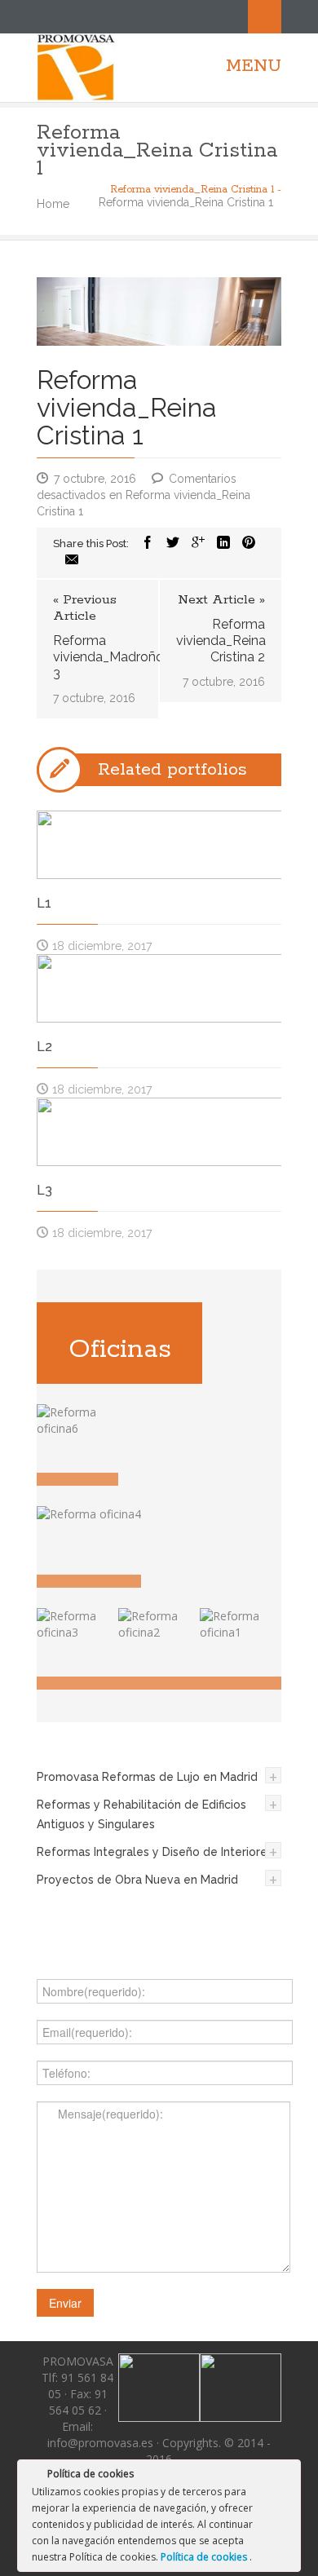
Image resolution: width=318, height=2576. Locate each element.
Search (265, 17)
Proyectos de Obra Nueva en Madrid (137, 1880)
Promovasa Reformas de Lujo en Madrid (147, 1777)
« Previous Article (85, 608)
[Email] (72, 561)
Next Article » (221, 600)
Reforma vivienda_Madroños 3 (97, 657)
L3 (44, 1190)
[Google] (198, 543)
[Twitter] (173, 543)
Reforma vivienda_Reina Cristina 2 (221, 641)
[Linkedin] (223, 543)
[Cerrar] (287, 2477)
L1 (44, 903)
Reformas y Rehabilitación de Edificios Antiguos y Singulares (141, 1814)
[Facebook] (148, 543)
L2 (44, 1047)
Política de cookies (205, 2557)
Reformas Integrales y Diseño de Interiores (155, 1852)
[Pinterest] (249, 543)
